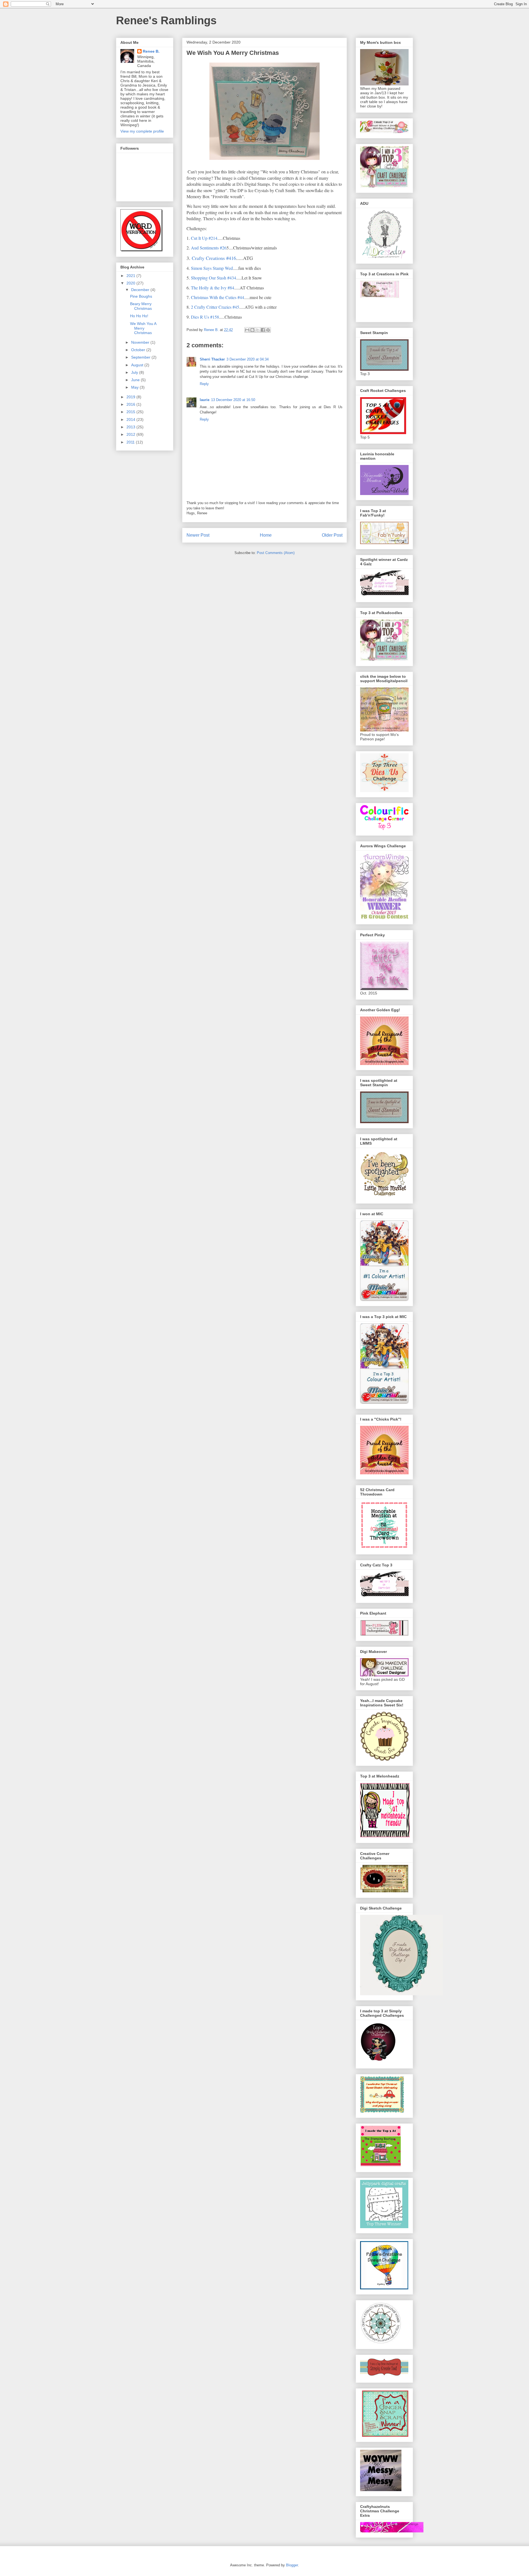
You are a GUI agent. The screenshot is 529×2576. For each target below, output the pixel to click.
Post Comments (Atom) (276, 553)
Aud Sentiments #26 (209, 248)
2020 (131, 283)
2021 (131, 276)
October (139, 350)
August (138, 365)
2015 (131, 412)
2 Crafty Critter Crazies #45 (215, 307)
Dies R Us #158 (205, 317)
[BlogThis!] (252, 330)
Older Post (332, 535)
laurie (205, 400)
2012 (131, 434)
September (141, 357)
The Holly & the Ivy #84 (213, 288)
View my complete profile (142, 131)
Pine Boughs (141, 296)
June (136, 380)
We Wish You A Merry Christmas (143, 328)
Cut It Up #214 (204, 238)
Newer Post (198, 535)
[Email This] (247, 330)
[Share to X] (258, 330)
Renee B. (151, 51)
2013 (131, 427)
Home (266, 535)
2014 (131, 420)
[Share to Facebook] (263, 330)
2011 (131, 442)
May (135, 387)
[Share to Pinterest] (268, 330)
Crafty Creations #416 (214, 258)
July (135, 372)
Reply (204, 384)
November (141, 342)
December (141, 290)
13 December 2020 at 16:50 (233, 400)
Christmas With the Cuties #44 (218, 297)
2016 (131, 404)
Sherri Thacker (212, 359)
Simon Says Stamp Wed (212, 268)
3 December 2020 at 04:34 (248, 359)
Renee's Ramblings (166, 20)
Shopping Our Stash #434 (213, 278)
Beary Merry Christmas (141, 306)
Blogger (292, 2565)
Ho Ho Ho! (139, 316)
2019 (131, 397)
